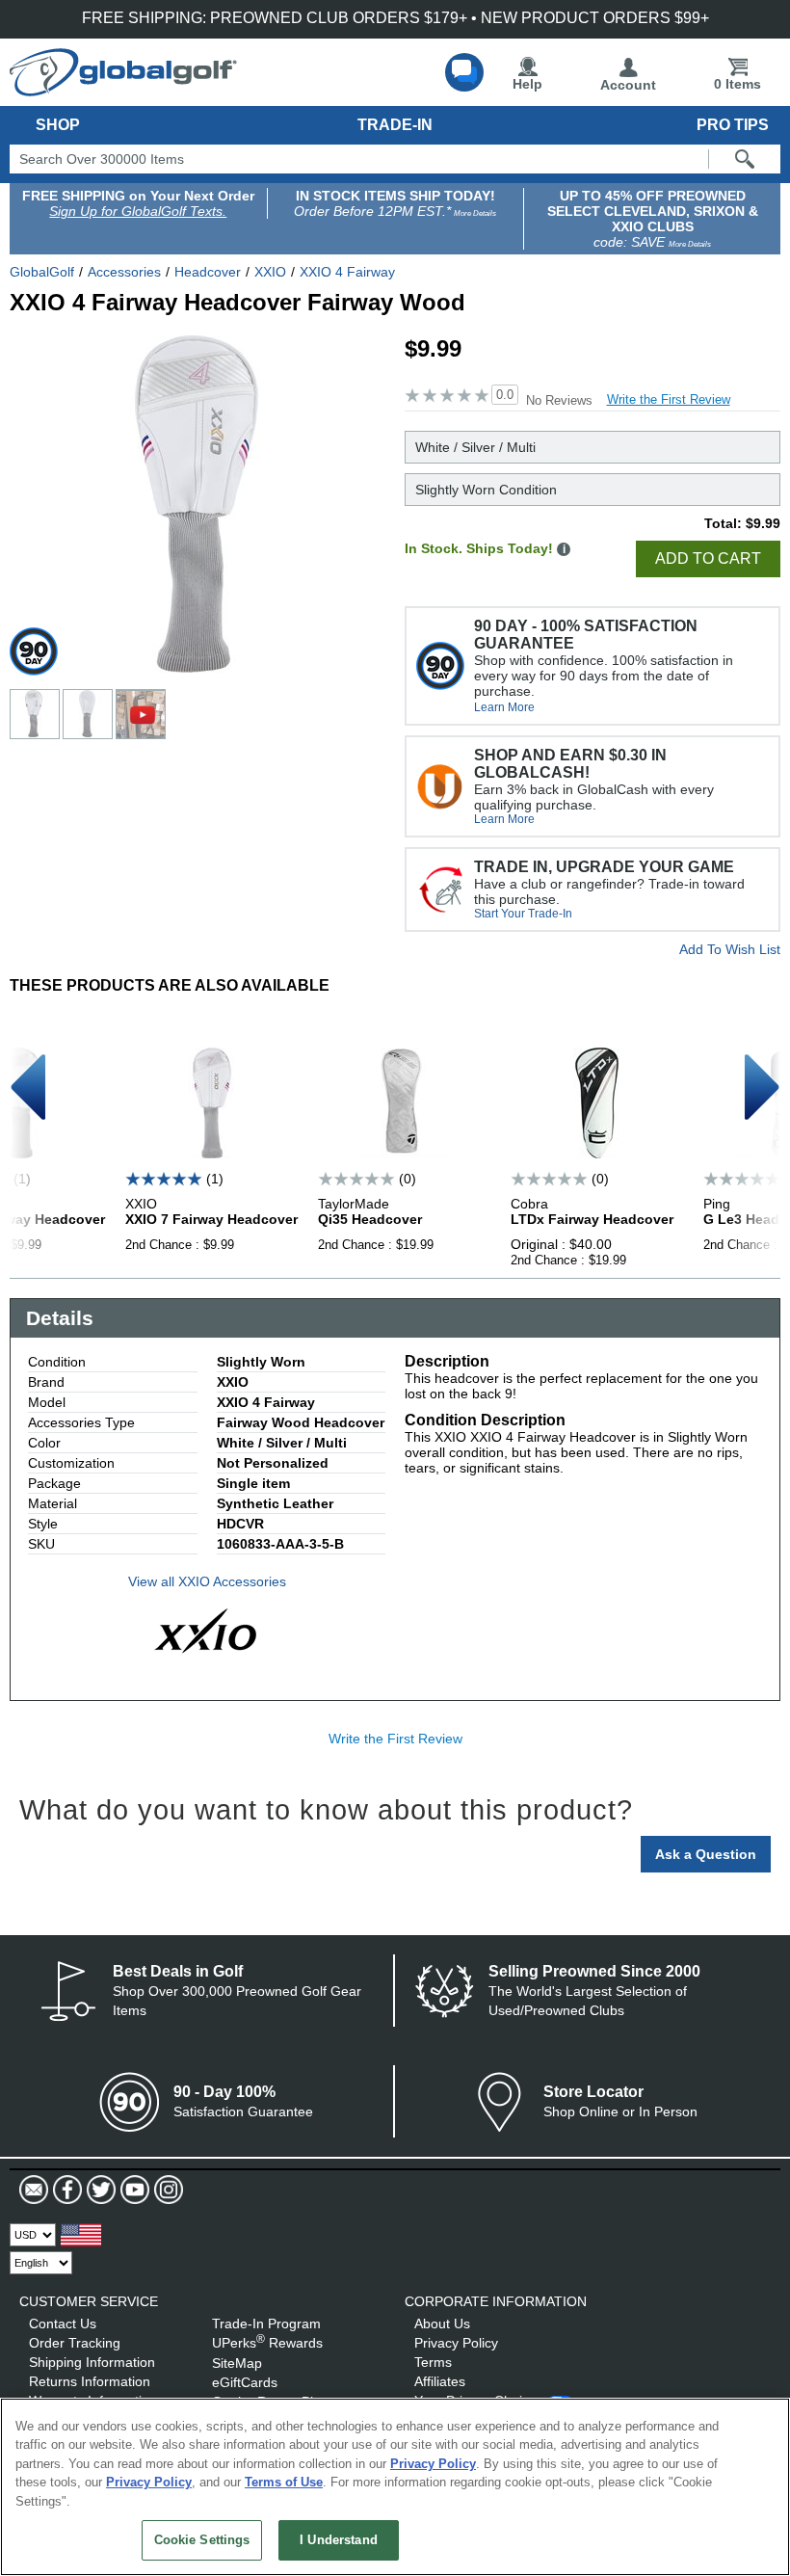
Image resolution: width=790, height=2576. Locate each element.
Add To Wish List (730, 949)
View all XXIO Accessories (207, 1581)
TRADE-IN (395, 125)
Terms (433, 2362)
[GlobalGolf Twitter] (99, 2190)
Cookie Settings (202, 2540)
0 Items (737, 84)
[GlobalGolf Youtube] (132, 2190)
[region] (395, 2487)
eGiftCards (245, 2382)
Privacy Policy (456, 2343)
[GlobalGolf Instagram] (166, 2190)
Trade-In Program (266, 2324)
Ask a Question (706, 1854)
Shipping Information (92, 2362)
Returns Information (90, 2381)
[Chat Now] (464, 72)
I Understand (339, 2540)
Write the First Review (669, 399)
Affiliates (440, 2381)
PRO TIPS (733, 125)
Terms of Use (284, 2482)
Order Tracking (75, 2343)
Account (628, 85)
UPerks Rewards (267, 2343)
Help (527, 84)
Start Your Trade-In (523, 914)
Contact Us (63, 2324)
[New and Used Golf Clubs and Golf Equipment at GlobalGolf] (123, 89)
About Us (442, 2324)
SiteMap (237, 2363)
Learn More (504, 707)
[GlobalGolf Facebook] (65, 2190)
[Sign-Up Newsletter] (34, 2190)
